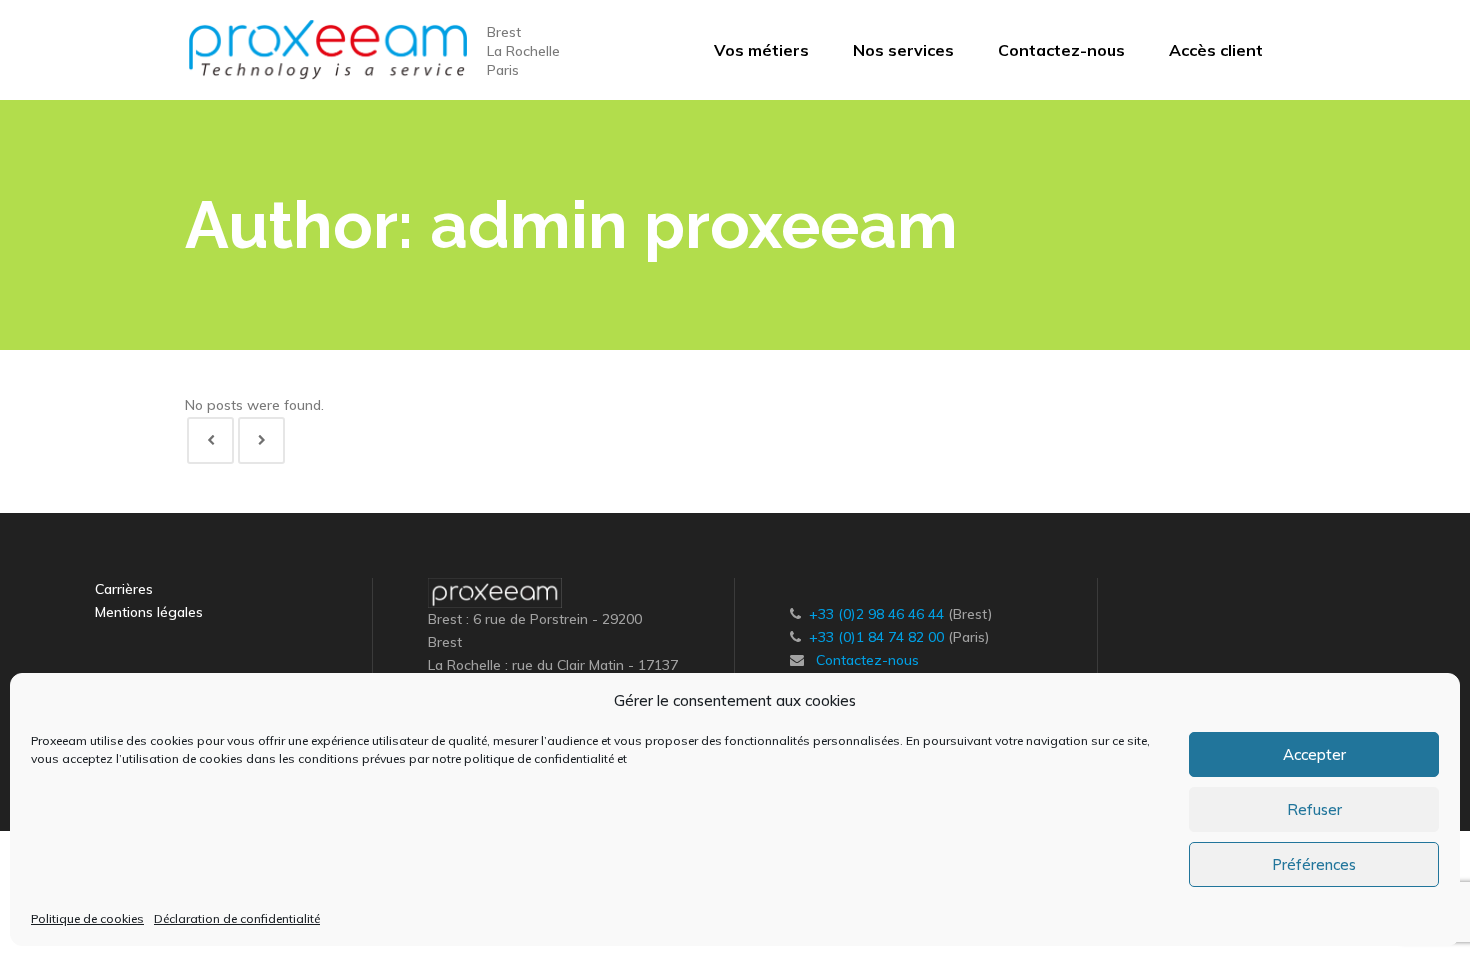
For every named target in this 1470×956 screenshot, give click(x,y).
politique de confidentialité (539, 758)
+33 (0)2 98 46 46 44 (876, 614)
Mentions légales (149, 612)
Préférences (1314, 864)
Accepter (1314, 754)
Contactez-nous (867, 660)
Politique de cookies (87, 918)
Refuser (1314, 809)
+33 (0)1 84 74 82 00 (876, 637)
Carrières (124, 589)
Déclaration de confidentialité (237, 918)
